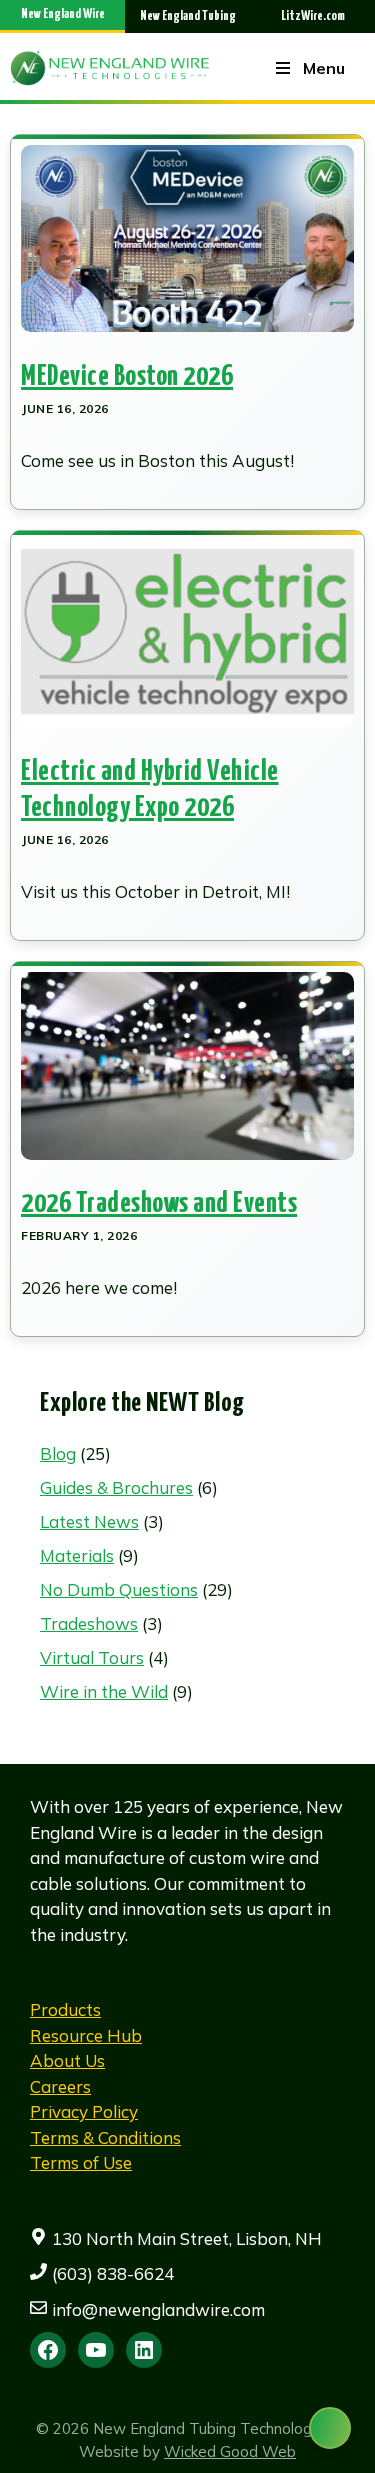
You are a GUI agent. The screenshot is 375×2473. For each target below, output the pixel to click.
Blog (58, 1453)
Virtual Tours (92, 1657)
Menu (324, 68)
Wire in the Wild (104, 1691)
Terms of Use (81, 2162)
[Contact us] (330, 2428)
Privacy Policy (84, 2111)
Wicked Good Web (230, 2451)
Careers (60, 2086)
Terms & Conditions (105, 2137)
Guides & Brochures (116, 1487)
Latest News (89, 1521)
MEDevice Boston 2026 (127, 377)
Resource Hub (86, 2035)
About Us (67, 2060)
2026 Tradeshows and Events (159, 1204)
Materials (77, 1555)
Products (65, 2009)
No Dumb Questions (119, 1589)
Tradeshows (89, 1623)
